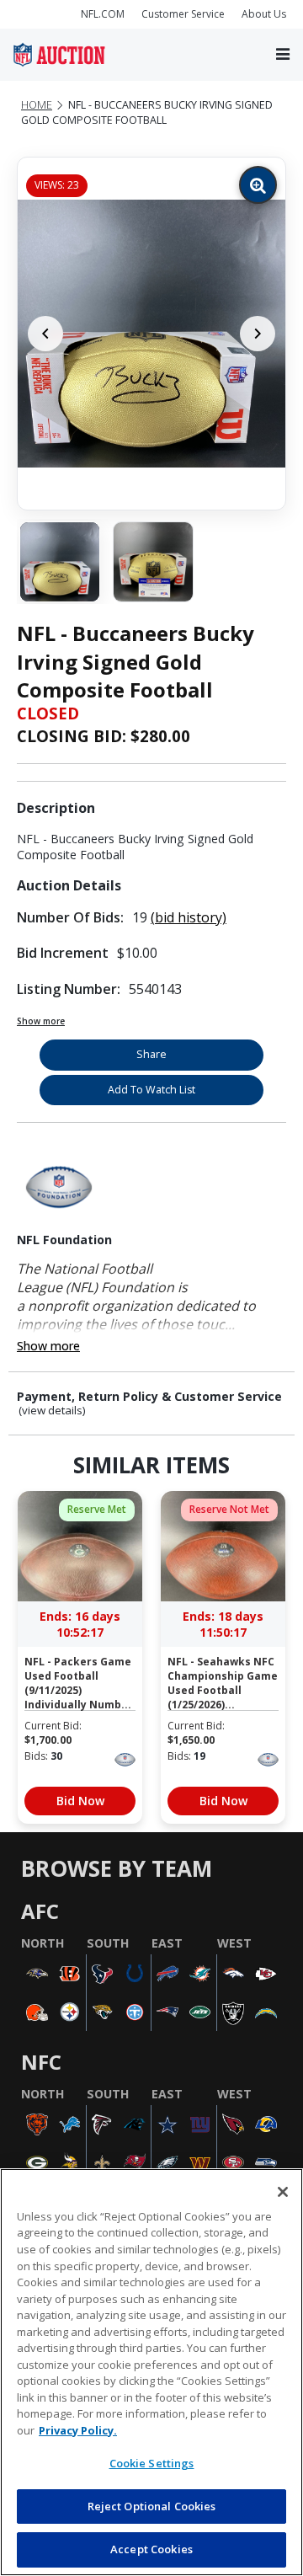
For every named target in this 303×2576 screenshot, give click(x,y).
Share (151, 1054)
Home (37, 105)
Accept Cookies (151, 2549)
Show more (41, 1021)
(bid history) (189, 917)
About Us (264, 14)
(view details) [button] (52, 1411)
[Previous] (45, 334)
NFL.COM (103, 14)
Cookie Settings (152, 2463)
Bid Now (80, 1801)
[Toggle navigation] (283, 55)
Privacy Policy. (78, 2430)
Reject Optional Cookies (152, 2506)
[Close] (283, 2192)
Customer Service (183, 14)
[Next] (258, 334)
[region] (151, 2372)
